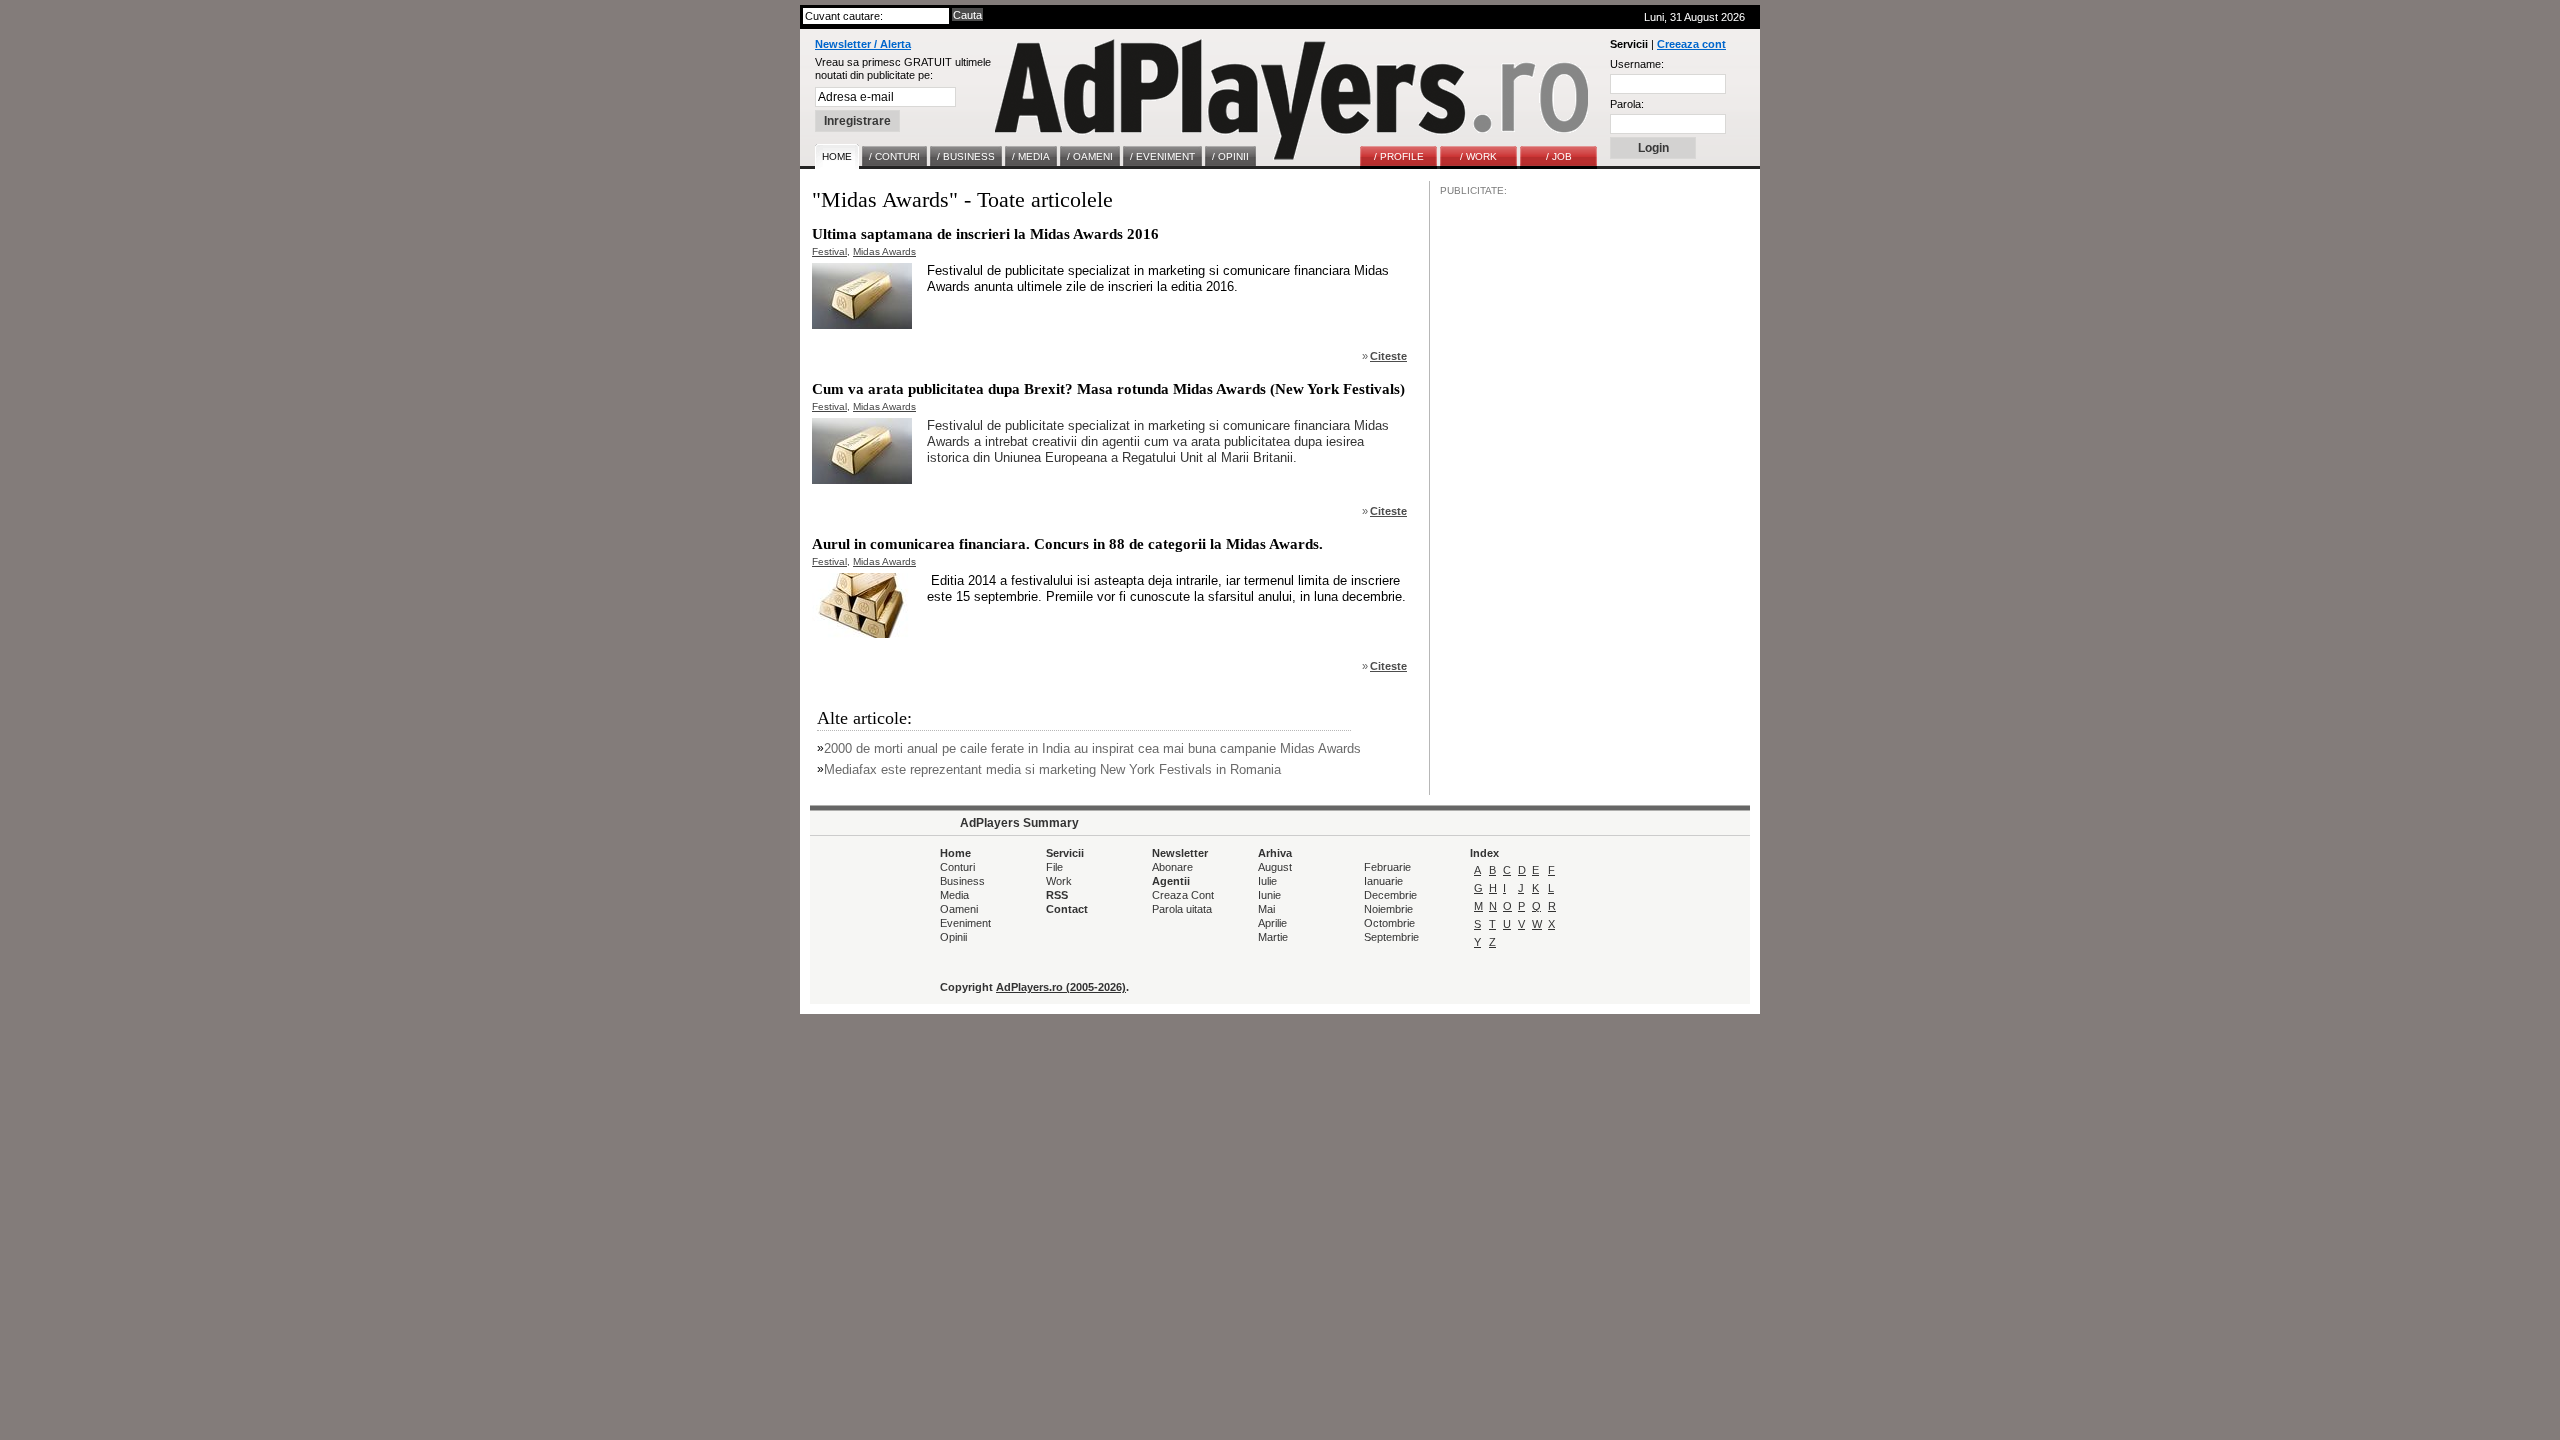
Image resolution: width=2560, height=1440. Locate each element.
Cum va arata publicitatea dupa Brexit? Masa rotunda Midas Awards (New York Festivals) (1108, 389)
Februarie (1387, 867)
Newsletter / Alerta (863, 44)
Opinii (953, 937)
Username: (1637, 64)
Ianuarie (1383, 881)
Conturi (957, 867)
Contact (1067, 909)
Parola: (1627, 104)
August (1275, 867)
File (1054, 867)
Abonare (1172, 867)
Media (954, 895)
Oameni (959, 909)
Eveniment (965, 923)
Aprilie (1272, 923)
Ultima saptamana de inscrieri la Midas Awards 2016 (985, 234)
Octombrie (1389, 923)
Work (1059, 881)
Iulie (1267, 881)
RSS (1057, 895)
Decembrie (1390, 895)
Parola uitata (1182, 909)
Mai (1266, 909)
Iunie (1269, 895)
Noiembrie (1388, 909)
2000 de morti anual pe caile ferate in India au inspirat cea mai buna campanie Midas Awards (1092, 748)
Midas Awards (884, 251)
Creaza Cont (1183, 895)
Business (962, 881)
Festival (829, 251)
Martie (1273, 937)
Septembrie (1391, 937)
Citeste (1388, 356)
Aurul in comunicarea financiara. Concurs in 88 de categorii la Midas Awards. (1067, 544)
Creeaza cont (1691, 44)
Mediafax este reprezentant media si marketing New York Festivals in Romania (1052, 769)
